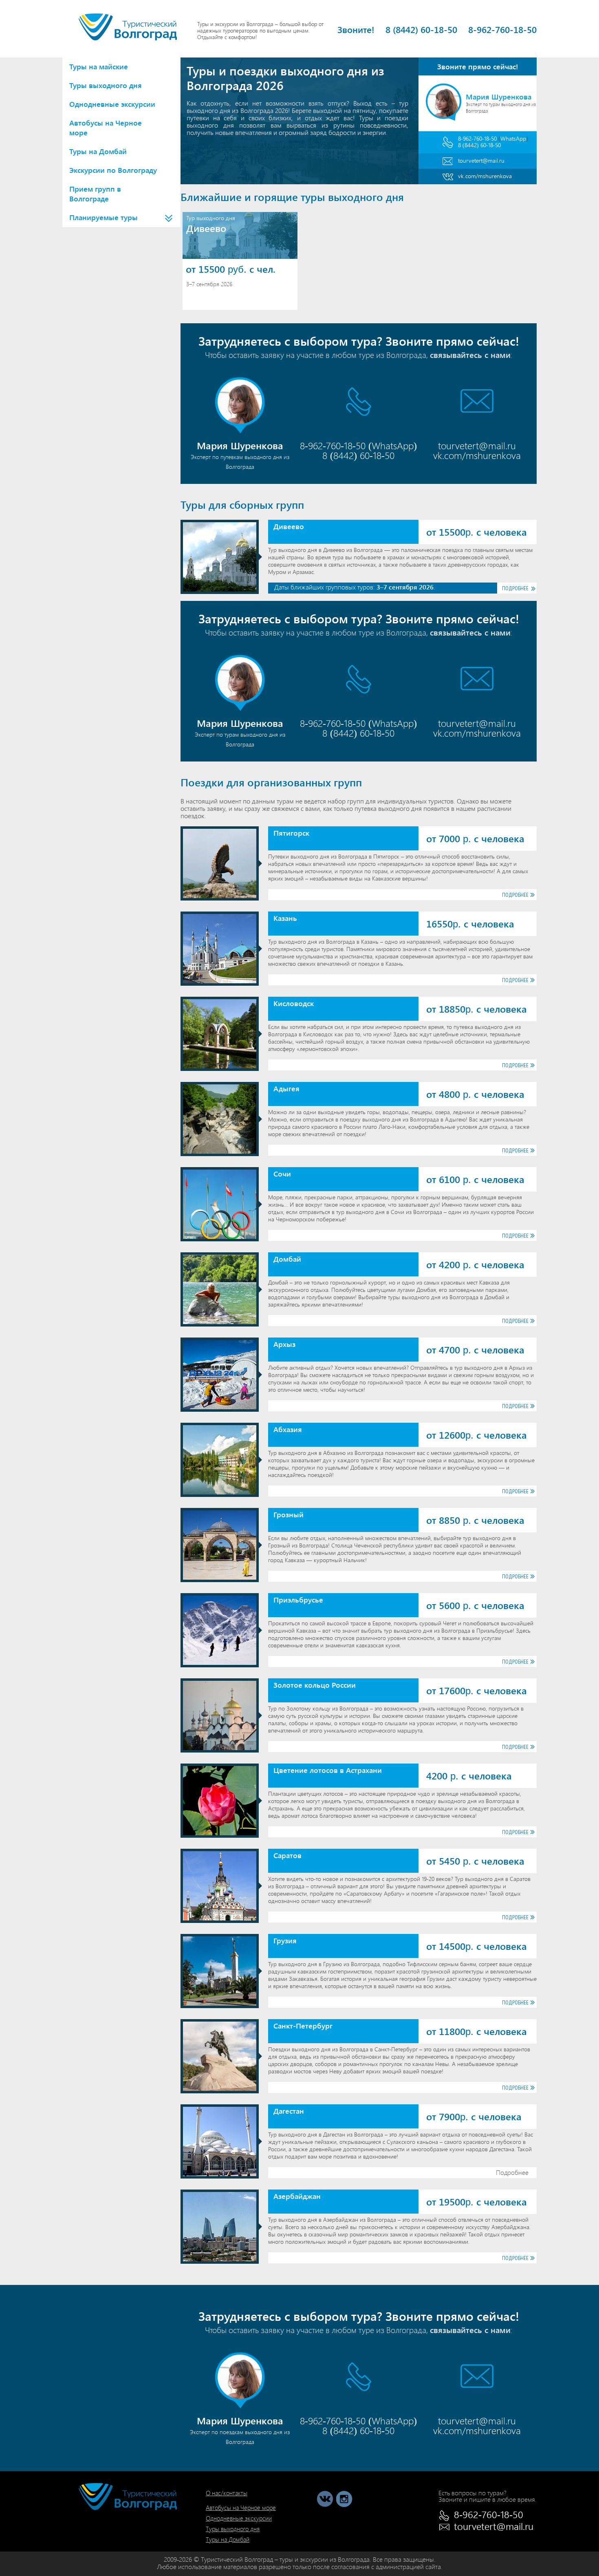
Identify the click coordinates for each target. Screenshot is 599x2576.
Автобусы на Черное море (106, 128)
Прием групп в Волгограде (95, 194)
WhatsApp (513, 138)
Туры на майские (99, 66)
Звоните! (356, 29)
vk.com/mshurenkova (485, 176)
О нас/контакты (227, 2493)
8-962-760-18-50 (502, 29)
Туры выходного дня (106, 85)
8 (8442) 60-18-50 (421, 29)
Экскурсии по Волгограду (113, 170)
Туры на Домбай (98, 151)
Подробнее (515, 588)
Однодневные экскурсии (112, 104)
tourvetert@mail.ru (481, 160)
